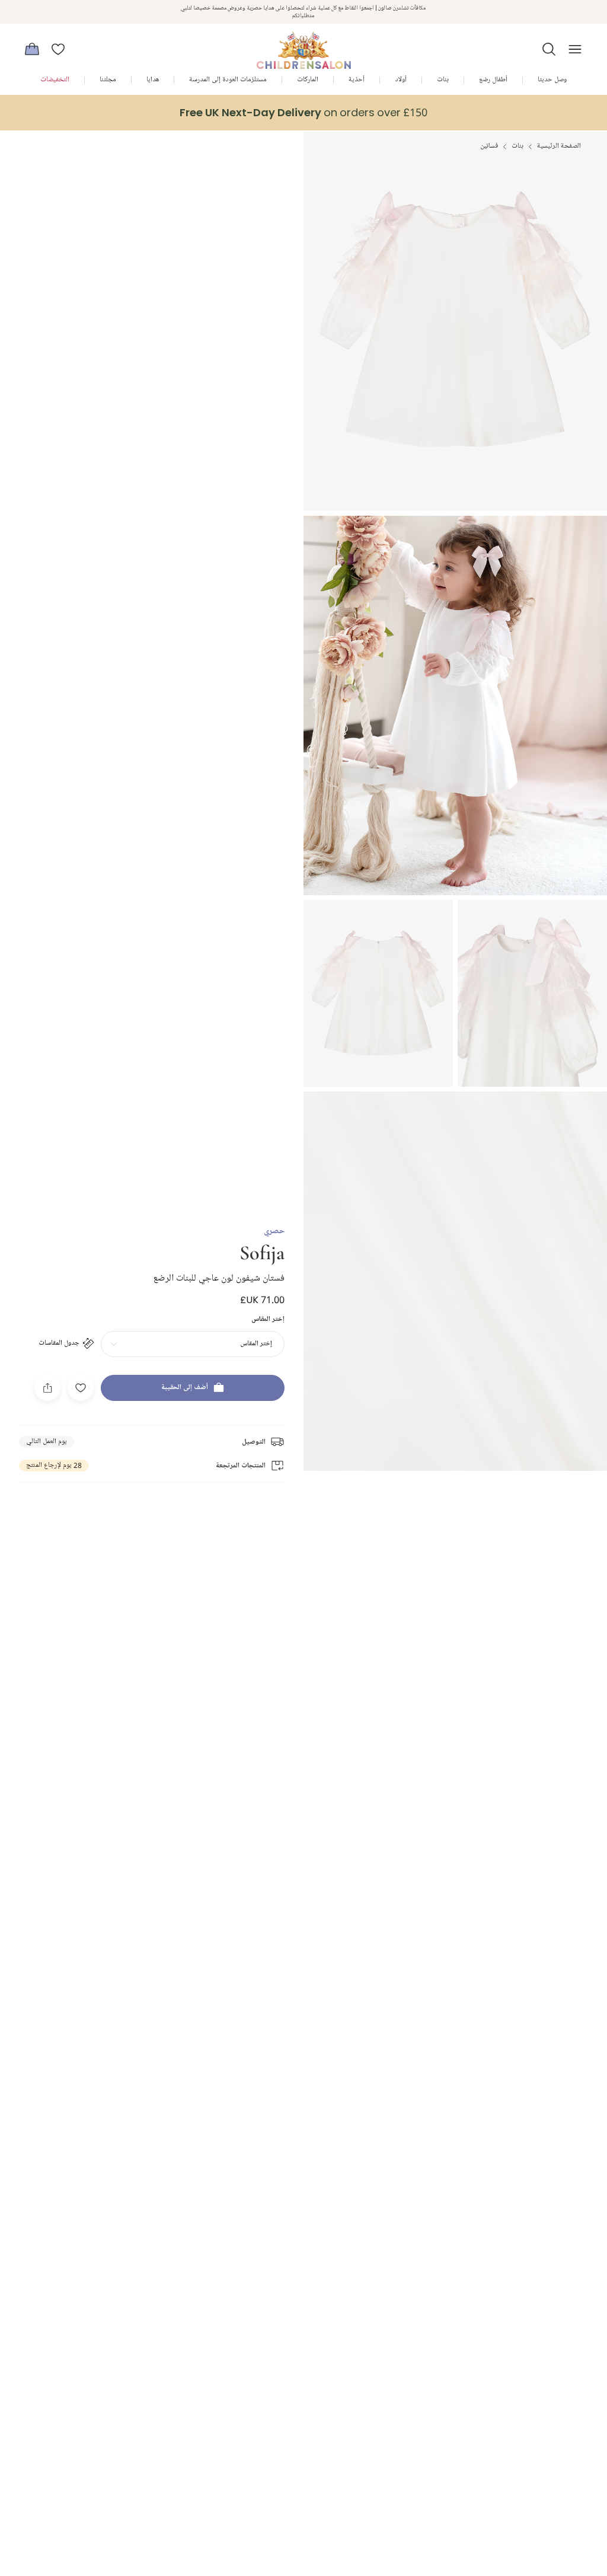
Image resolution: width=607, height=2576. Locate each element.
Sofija (262, 1252)
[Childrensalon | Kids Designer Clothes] (303, 46)
